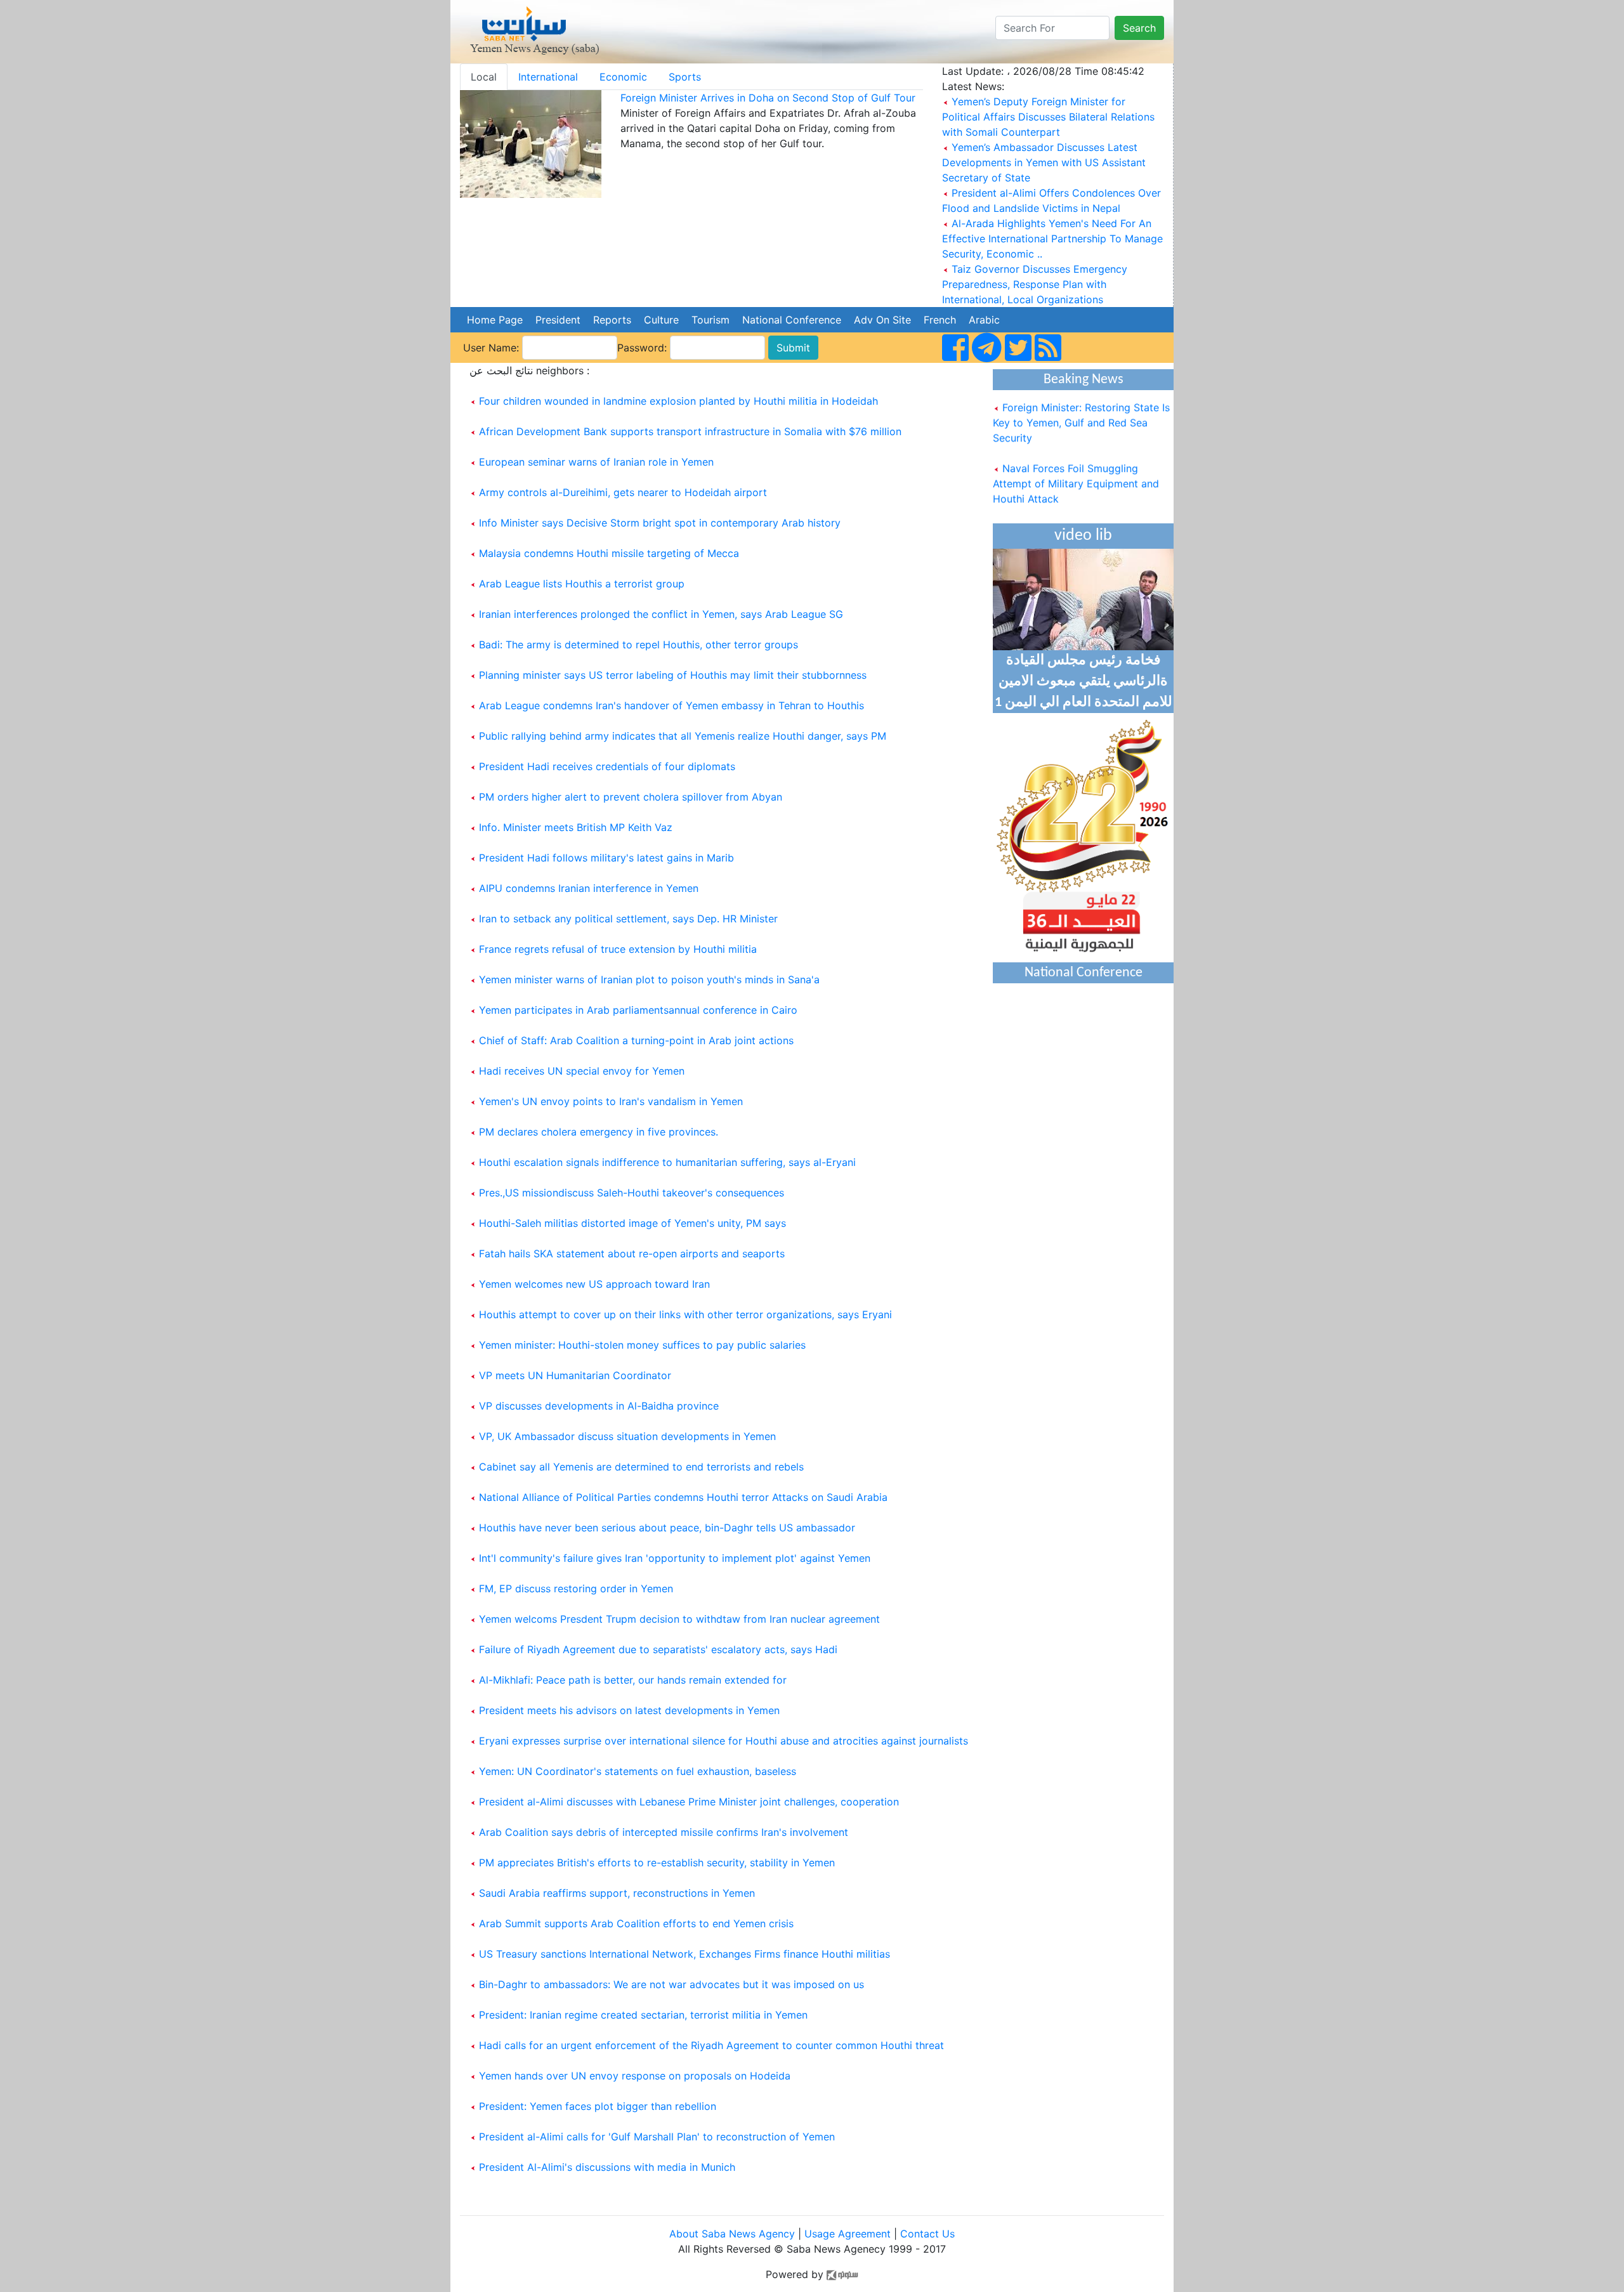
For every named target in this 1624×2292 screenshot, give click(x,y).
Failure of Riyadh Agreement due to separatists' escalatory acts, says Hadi (658, 1649)
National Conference (792, 320)
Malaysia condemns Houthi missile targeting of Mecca (609, 553)
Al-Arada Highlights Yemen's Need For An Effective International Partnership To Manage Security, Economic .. (1052, 239)
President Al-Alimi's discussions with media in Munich (607, 2167)
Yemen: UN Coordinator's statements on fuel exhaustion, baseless (638, 1771)
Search (1139, 28)
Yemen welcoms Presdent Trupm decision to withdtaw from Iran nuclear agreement (679, 1619)
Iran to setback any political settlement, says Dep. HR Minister (628, 919)
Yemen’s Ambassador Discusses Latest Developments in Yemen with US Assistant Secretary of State (1044, 162)
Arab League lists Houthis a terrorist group (582, 584)
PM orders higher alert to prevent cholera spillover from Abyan (631, 797)
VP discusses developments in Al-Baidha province (599, 1406)
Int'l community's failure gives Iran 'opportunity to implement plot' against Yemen (675, 1558)
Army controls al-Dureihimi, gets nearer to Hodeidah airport (623, 492)
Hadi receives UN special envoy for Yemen (582, 1071)
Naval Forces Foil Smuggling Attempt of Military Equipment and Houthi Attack (1076, 466)
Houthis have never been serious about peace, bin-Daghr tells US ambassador (667, 1528)
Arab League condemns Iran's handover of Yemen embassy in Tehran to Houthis (671, 705)
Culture (661, 320)
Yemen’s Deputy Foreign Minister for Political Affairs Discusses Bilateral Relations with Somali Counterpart (1048, 117)
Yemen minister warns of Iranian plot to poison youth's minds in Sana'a (649, 979)
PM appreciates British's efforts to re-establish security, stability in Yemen (657, 1863)
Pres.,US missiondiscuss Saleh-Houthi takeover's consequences (632, 1193)
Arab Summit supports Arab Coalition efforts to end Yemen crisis (636, 1923)
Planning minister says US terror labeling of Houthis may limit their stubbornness (673, 675)
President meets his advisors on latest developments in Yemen (629, 1710)
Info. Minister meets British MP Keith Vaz (576, 827)
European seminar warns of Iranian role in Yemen (596, 462)
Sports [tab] (685, 77)
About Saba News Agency (734, 2234)
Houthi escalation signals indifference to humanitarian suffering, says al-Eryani (667, 1162)
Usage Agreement (848, 2234)
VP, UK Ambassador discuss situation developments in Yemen (627, 1436)
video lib (1083, 536)
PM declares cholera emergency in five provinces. (599, 1132)
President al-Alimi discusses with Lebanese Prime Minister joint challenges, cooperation (689, 1802)
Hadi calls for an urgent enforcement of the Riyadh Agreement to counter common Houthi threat (711, 2045)
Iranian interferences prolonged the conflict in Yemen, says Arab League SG (661, 614)
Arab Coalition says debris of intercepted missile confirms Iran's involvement (664, 1832)
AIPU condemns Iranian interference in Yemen (589, 888)
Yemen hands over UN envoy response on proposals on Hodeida (635, 2076)
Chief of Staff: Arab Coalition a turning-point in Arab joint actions (636, 1040)
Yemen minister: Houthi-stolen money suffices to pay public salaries (642, 1345)
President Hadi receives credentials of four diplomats (607, 766)
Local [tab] (484, 77)
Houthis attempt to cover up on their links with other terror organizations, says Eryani (685, 1314)
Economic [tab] (623, 77)
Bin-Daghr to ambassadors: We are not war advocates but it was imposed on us (671, 1984)
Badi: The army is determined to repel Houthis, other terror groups (638, 645)
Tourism (710, 320)
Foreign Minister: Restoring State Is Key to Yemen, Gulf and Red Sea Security (1081, 405)
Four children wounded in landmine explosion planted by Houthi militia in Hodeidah (678, 401)
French (940, 320)
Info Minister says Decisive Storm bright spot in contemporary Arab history (660, 523)
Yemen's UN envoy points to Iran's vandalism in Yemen (611, 1101)
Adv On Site (882, 320)
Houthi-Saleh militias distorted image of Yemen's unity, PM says (632, 1223)
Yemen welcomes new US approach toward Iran (594, 1284)
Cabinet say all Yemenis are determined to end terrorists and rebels (641, 1467)
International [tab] (548, 77)
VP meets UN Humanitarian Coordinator (575, 1375)
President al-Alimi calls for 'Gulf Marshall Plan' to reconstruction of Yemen (657, 2137)
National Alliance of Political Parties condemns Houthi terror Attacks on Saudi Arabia (683, 1497)
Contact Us (927, 2234)
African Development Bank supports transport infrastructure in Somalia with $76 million (690, 431)
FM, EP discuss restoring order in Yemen (576, 1588)
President (558, 320)
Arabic (984, 320)
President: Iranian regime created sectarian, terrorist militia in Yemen (643, 2015)
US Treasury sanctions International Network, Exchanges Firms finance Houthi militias (684, 1954)
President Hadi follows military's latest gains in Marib (606, 858)
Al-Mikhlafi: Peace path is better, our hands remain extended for (633, 1680)
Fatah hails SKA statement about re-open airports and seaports (632, 1254)
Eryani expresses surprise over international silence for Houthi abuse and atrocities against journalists (724, 1741)
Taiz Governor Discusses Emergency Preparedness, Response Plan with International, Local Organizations (1035, 284)
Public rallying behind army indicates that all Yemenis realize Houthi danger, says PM (683, 736)
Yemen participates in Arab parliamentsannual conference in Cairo (638, 1010)
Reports (612, 320)
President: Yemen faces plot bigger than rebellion (598, 2106)
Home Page (495, 320)
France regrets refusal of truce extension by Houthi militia (618, 949)
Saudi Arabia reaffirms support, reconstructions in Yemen (617, 1893)
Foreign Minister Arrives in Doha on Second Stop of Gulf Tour (768, 98)
